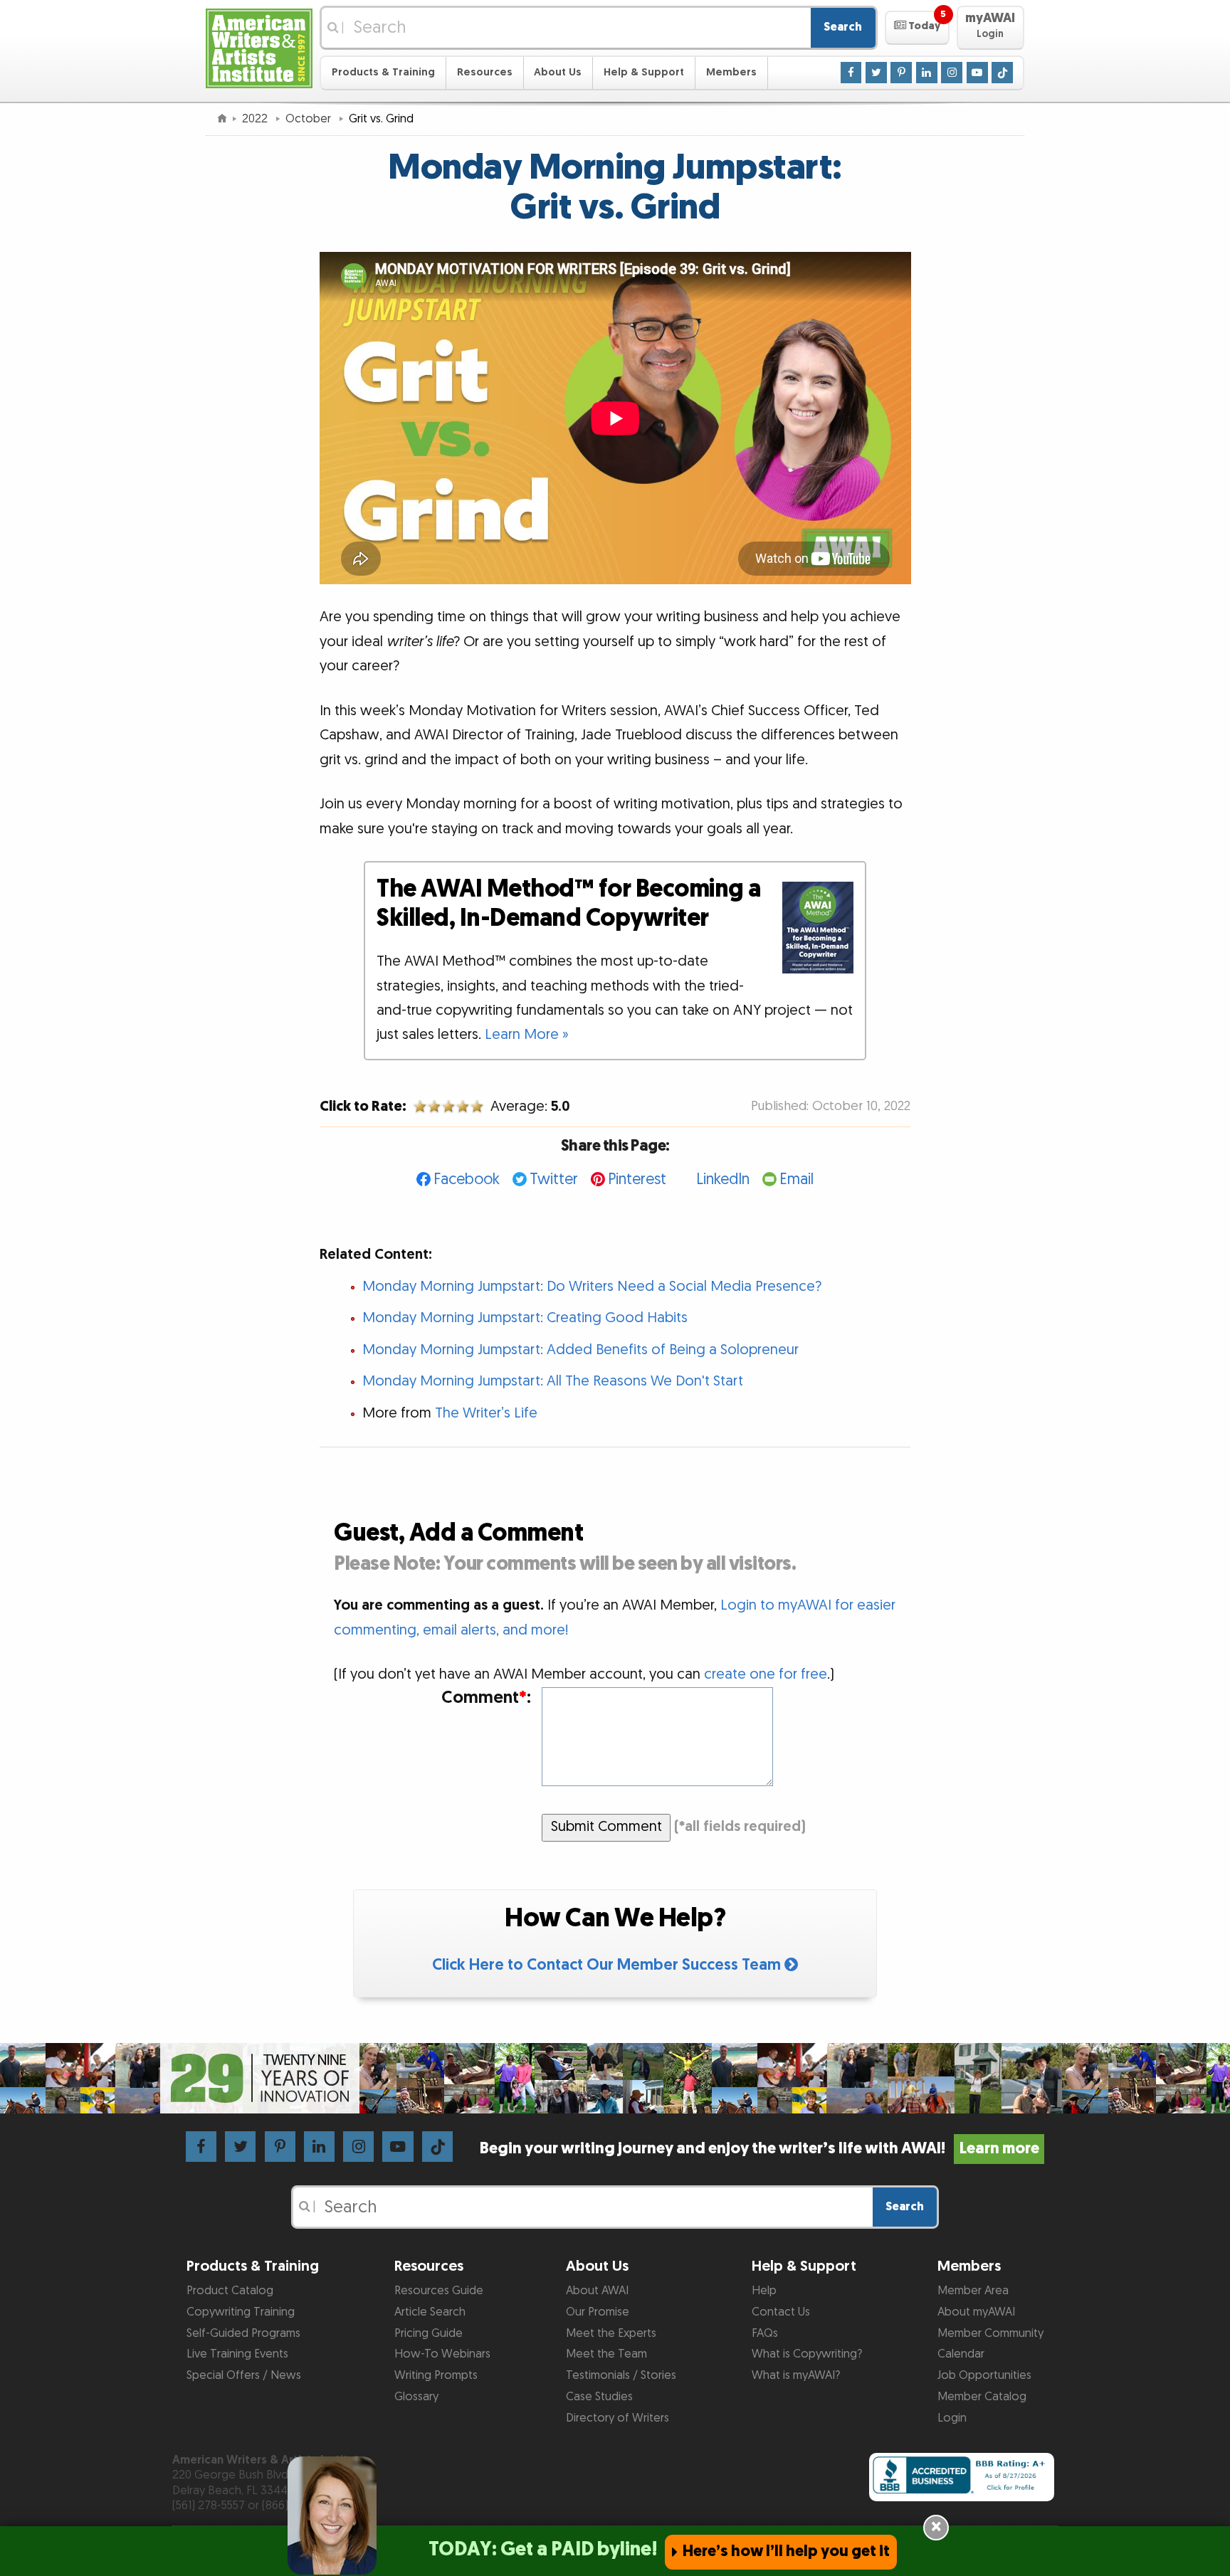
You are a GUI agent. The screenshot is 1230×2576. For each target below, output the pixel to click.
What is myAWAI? (796, 2375)
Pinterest (637, 1179)
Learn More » (527, 1035)
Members (731, 72)
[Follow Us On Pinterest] (901, 72)
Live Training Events (237, 2354)
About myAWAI (976, 2312)
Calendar (961, 2354)
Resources (485, 72)
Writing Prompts (436, 2375)
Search (843, 27)
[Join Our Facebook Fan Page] (851, 72)
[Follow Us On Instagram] (952, 72)
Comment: (486, 1698)
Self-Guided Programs (243, 2333)
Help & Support (644, 72)
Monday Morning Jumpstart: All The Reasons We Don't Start (553, 1381)
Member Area (973, 2291)
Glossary (416, 2397)
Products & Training (383, 72)
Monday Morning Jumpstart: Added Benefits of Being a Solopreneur (580, 1350)
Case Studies (599, 2397)
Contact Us (781, 2312)
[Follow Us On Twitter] (876, 72)
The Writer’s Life (486, 1413)
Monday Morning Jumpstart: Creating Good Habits (525, 1318)
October (310, 119)
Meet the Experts (611, 2333)
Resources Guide (439, 2291)
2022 (256, 119)
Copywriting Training (241, 2312)
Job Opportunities (984, 2375)
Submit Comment (606, 1827)
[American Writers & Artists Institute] (259, 47)
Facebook (467, 1179)
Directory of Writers (617, 2418)
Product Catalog (230, 2291)
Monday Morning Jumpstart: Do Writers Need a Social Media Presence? (592, 1287)
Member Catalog (982, 2397)
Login (952, 2418)
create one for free (766, 1674)
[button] (917, 28)
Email (797, 1179)
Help (764, 2291)
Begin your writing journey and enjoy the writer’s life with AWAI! (759, 2149)
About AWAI (597, 2291)
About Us (558, 72)
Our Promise (598, 2312)
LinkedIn (723, 1179)
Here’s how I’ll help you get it (786, 2551)
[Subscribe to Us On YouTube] (977, 72)
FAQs (765, 2333)
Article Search (430, 2312)
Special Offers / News (244, 2375)
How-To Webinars (442, 2354)
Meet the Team (606, 2354)
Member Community (990, 2333)
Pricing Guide (429, 2333)
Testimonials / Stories (621, 2375)
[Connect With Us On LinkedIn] (927, 72)
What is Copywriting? (807, 2354)
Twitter (554, 1179)
